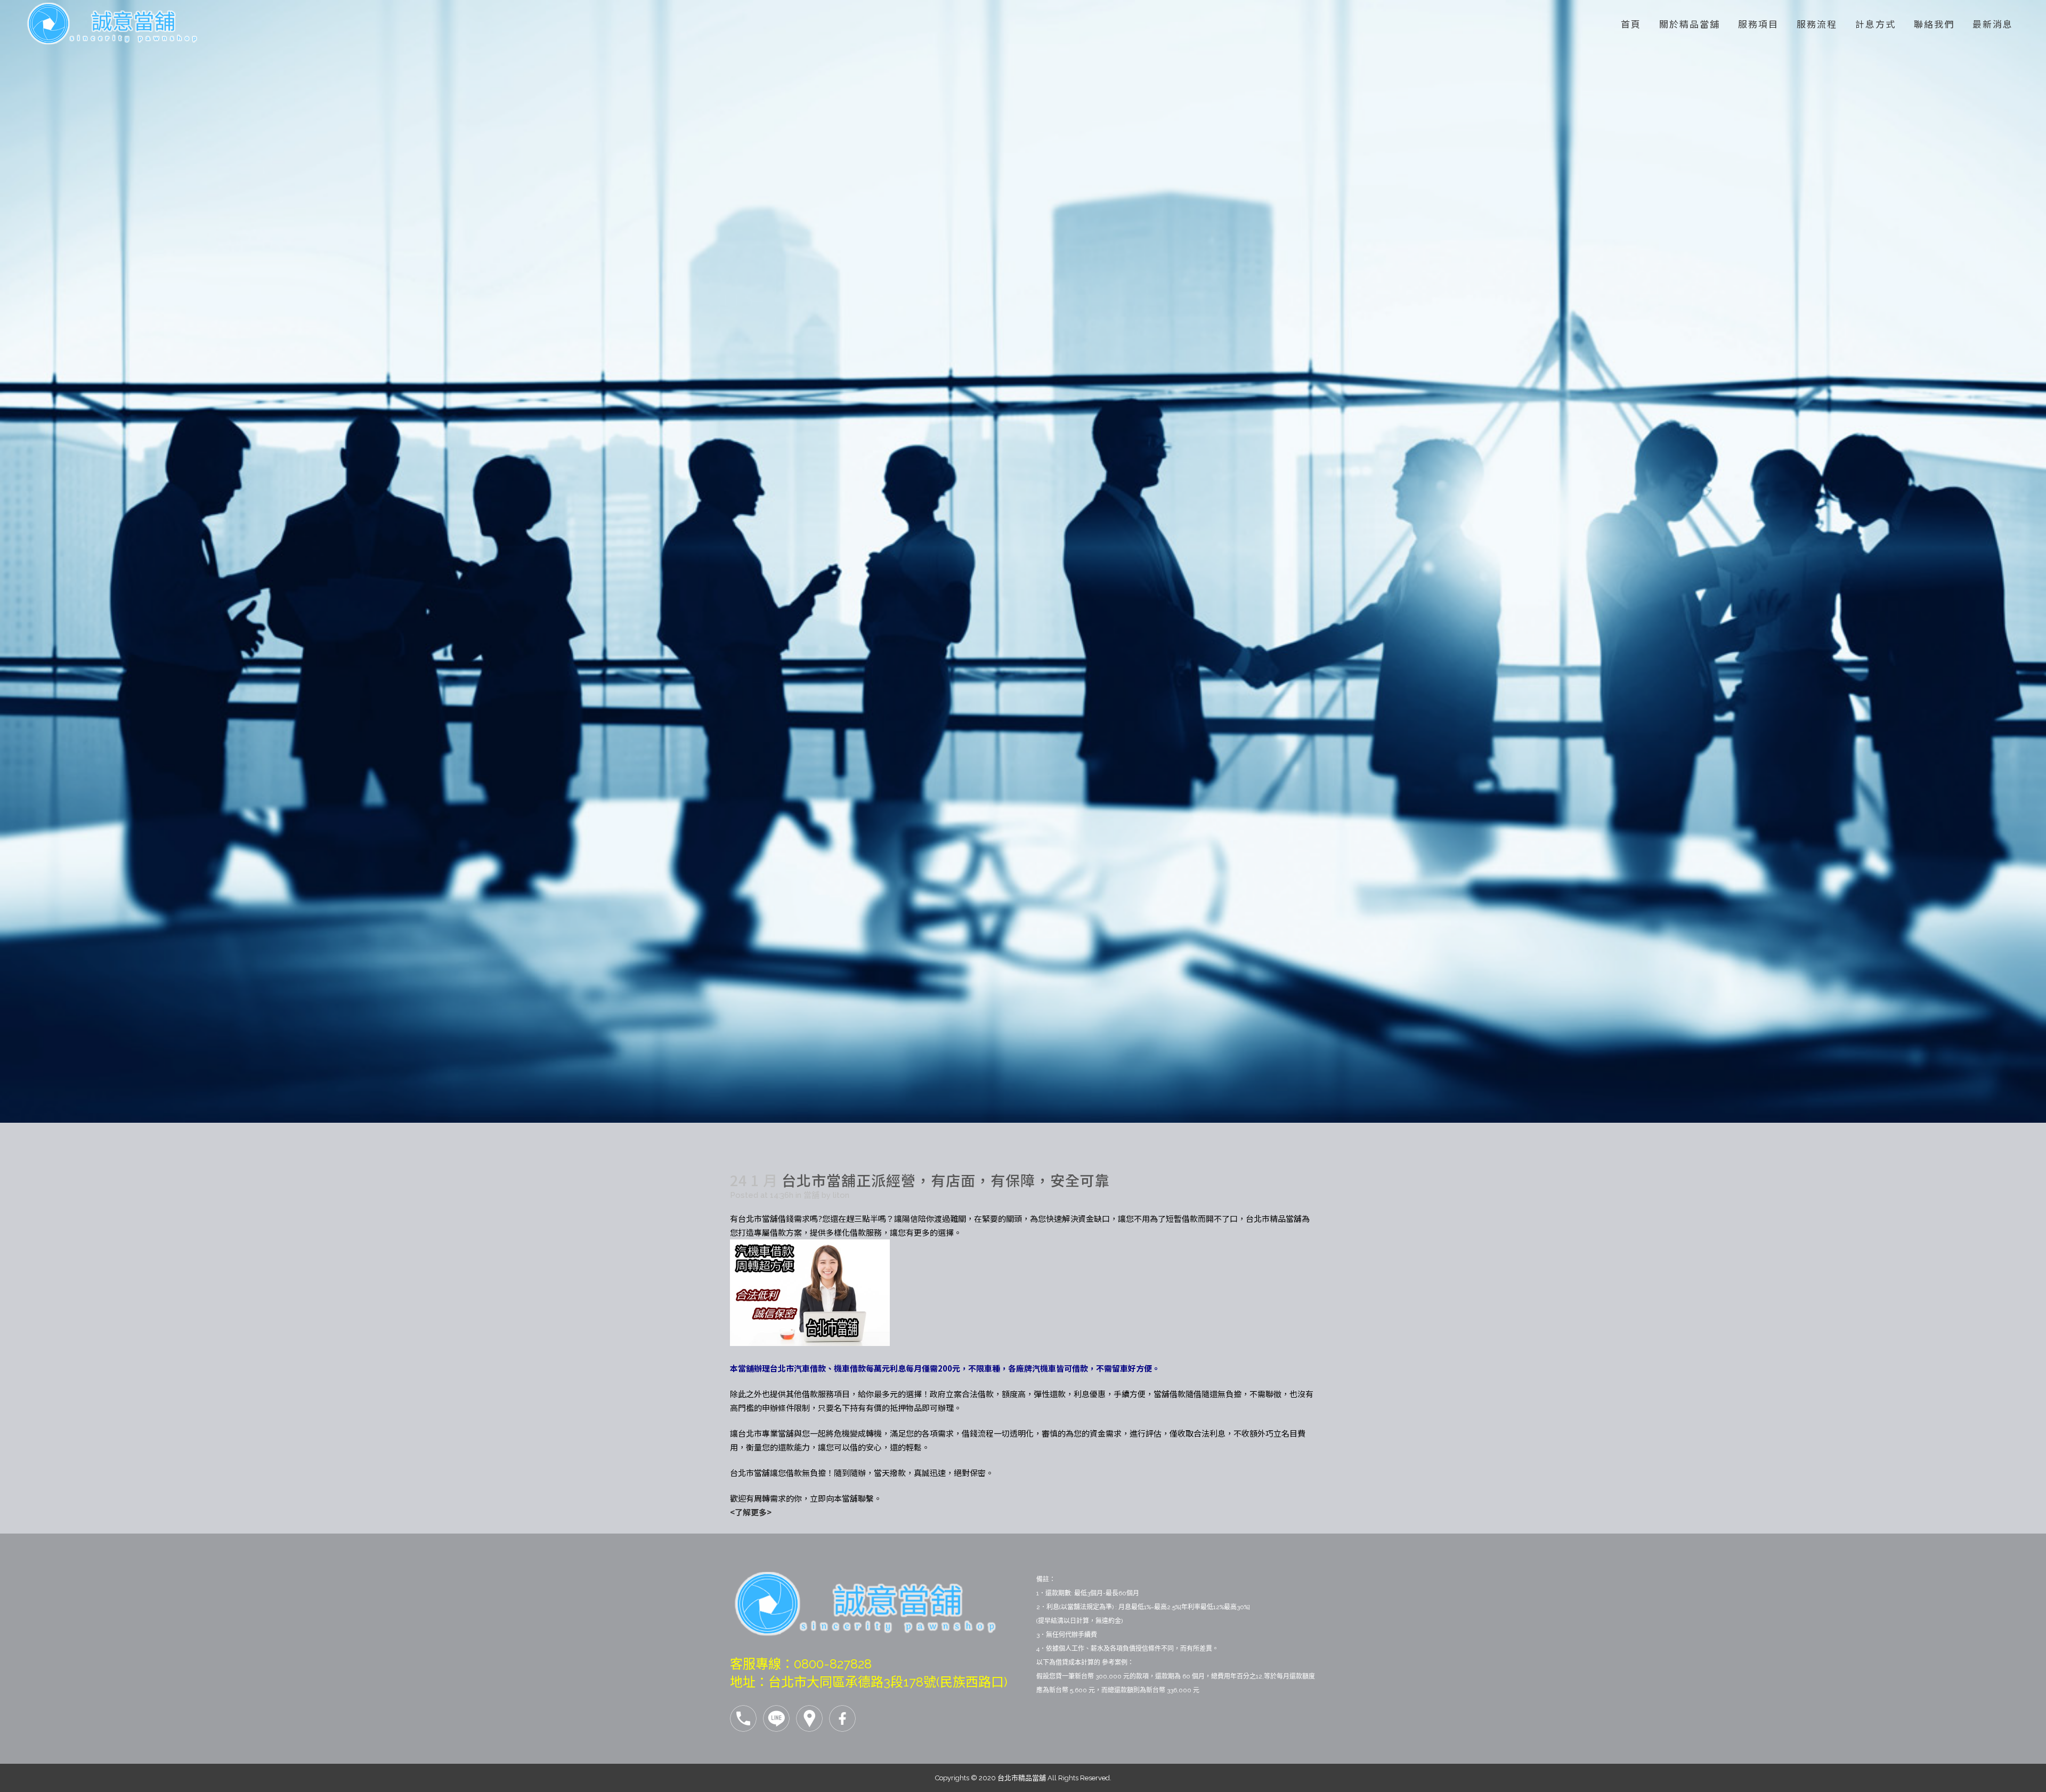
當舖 (811, 1195)
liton (841, 1195)
